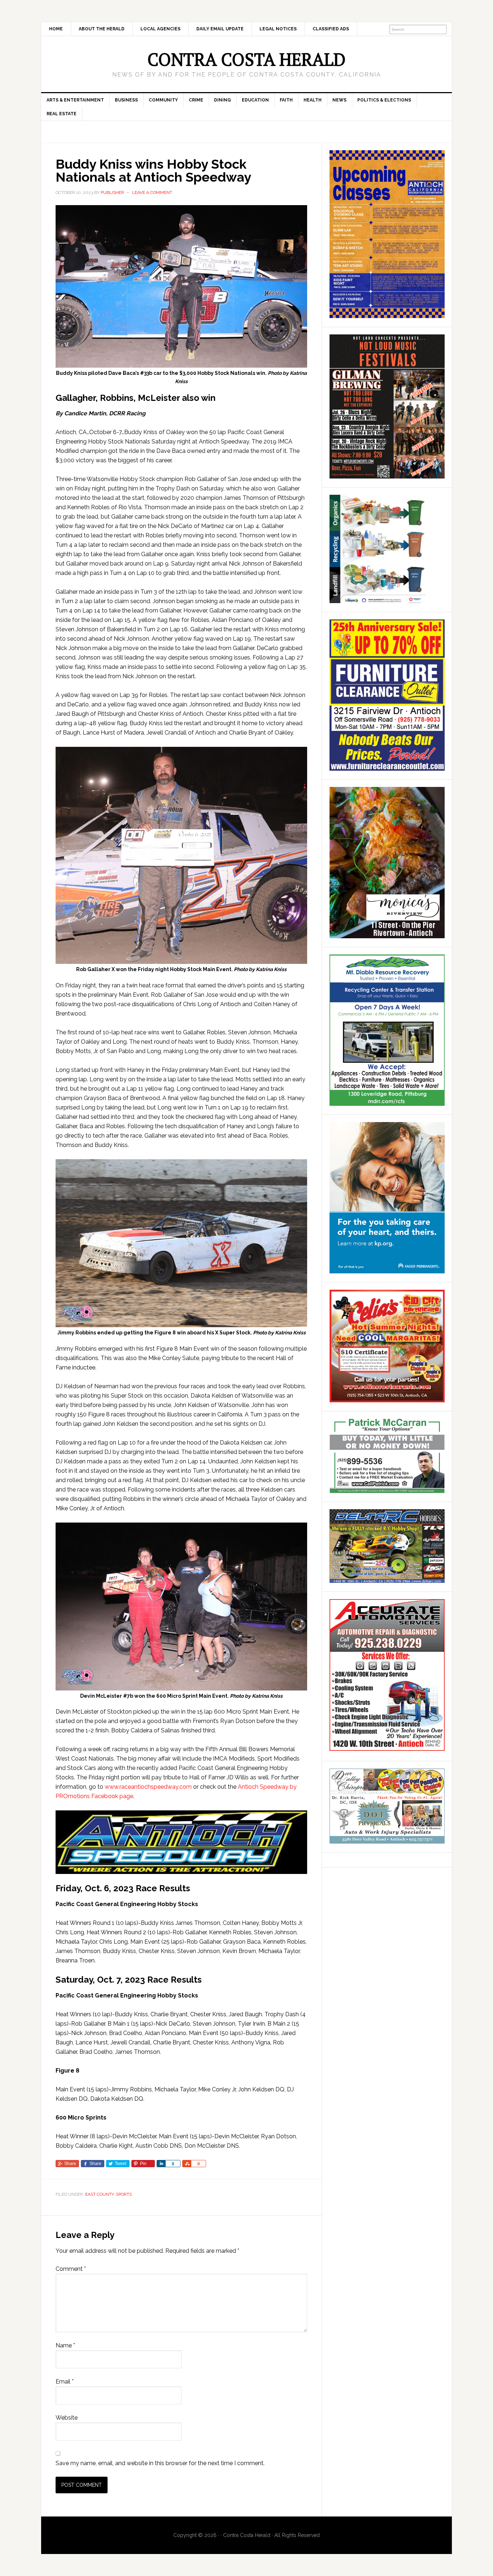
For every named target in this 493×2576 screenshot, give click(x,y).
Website (67, 2418)
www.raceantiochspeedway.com (148, 1787)
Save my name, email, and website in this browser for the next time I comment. (160, 2463)
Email (65, 2382)
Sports (124, 2194)
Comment (71, 2269)
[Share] (161, 2164)
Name (65, 2345)
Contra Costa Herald (247, 59)
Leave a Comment (152, 192)
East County (99, 2194)
